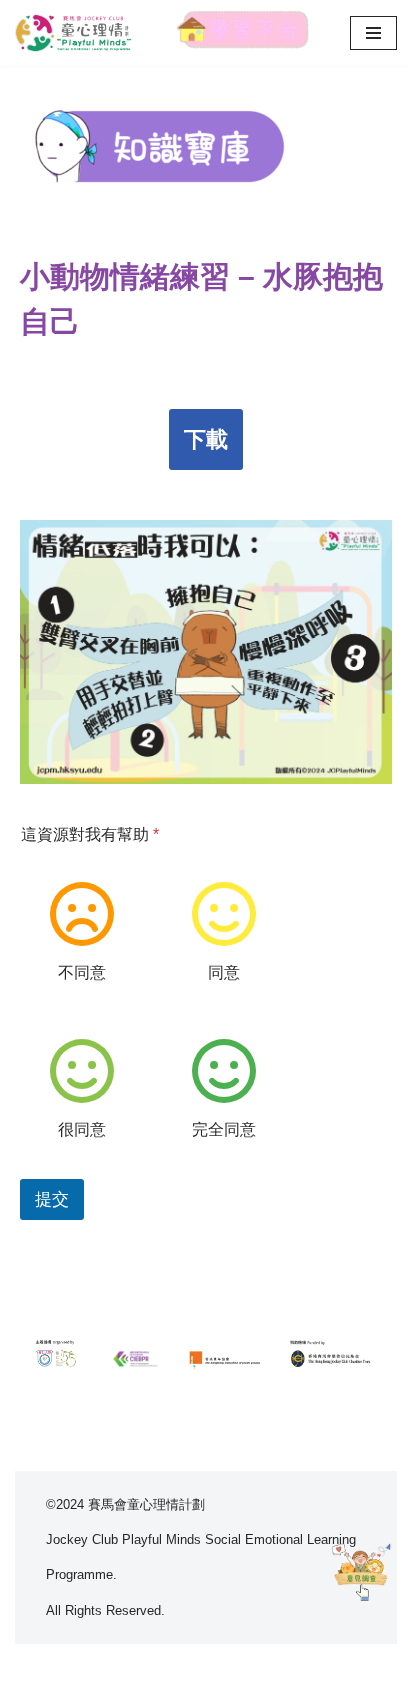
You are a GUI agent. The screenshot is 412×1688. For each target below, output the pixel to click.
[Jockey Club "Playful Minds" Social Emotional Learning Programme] (75, 33)
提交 (52, 1199)
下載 (206, 439)
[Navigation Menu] (373, 33)
